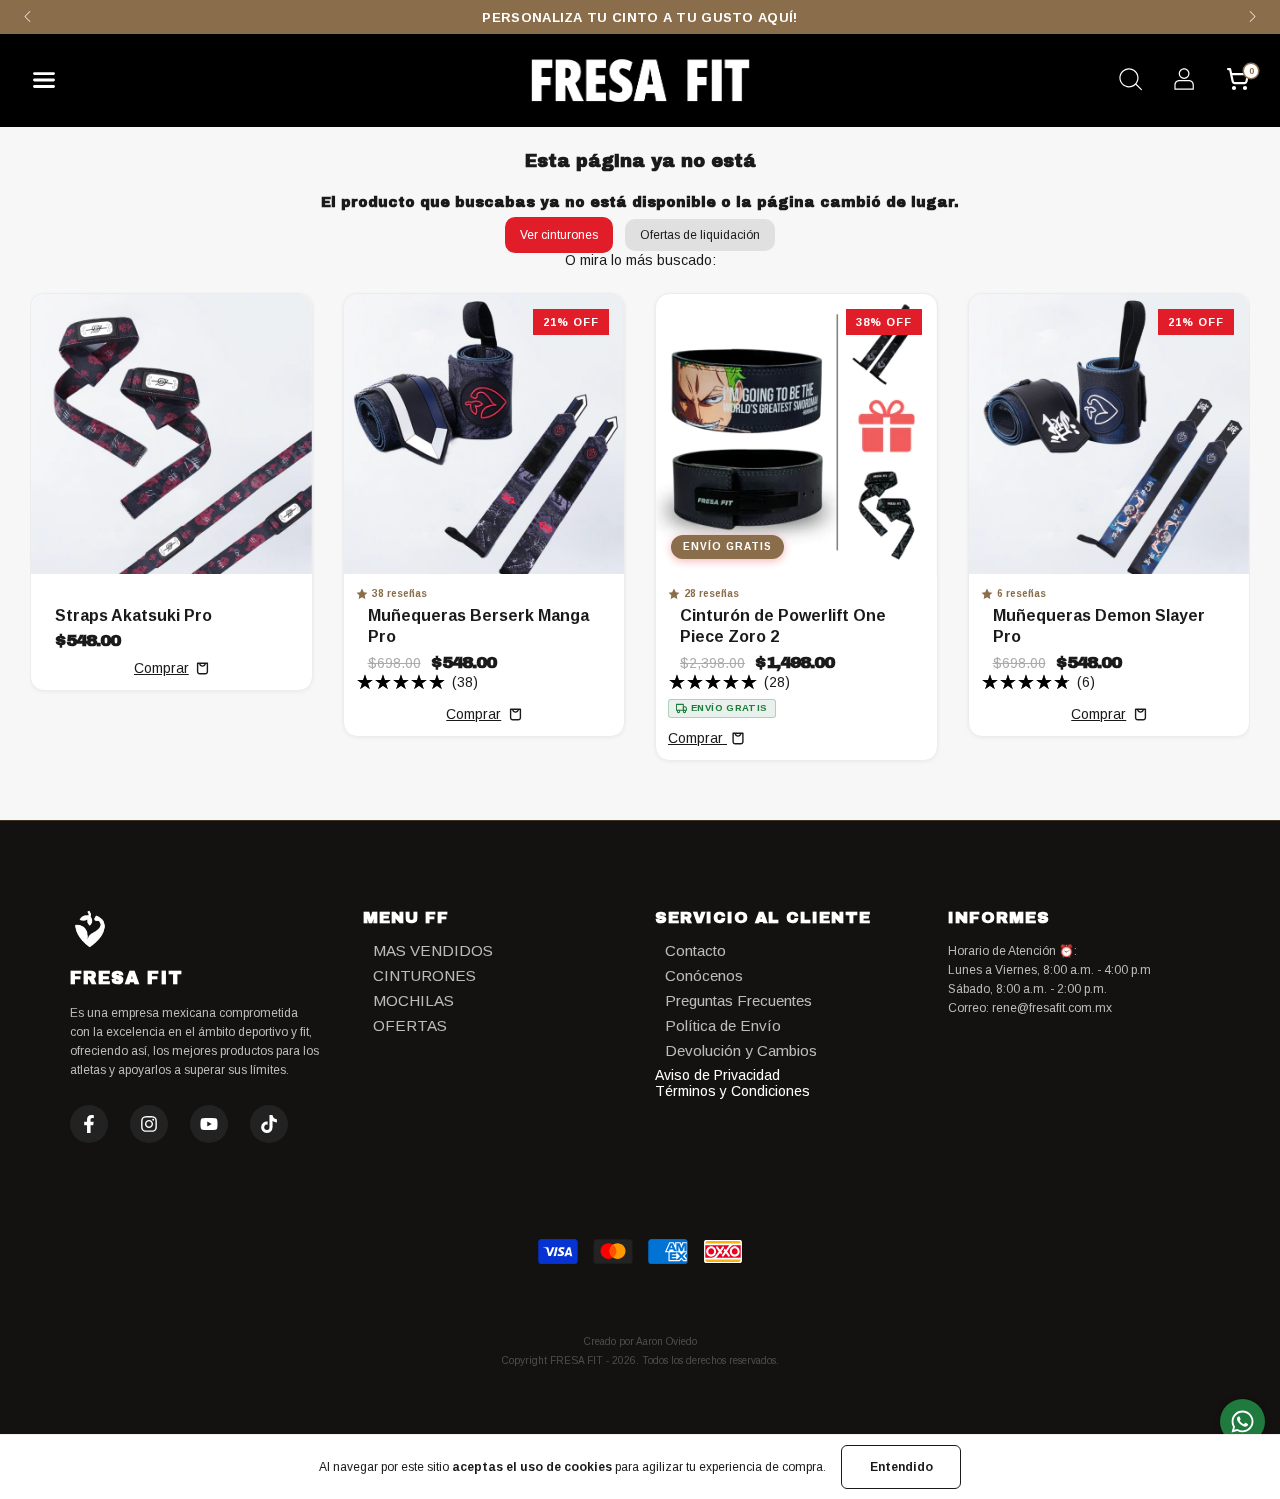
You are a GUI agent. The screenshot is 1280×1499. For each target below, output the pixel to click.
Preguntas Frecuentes (738, 1000)
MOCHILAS (413, 1000)
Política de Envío (723, 1025)
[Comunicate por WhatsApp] (1242, 1421)
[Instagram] (149, 1124)
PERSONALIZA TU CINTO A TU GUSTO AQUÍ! (639, 17)
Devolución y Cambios (741, 1050)
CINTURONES (424, 975)
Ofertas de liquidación (700, 235)
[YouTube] (209, 1124)
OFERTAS (410, 1025)
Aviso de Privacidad (717, 1075)
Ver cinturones (559, 235)
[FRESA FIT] (640, 80)
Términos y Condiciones (732, 1091)
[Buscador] (1130, 82)
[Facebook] (89, 1124)
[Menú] (51, 85)
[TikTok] (269, 1124)
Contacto (695, 950)
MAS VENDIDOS (433, 950)
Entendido (901, 1467)
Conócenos (704, 975)
